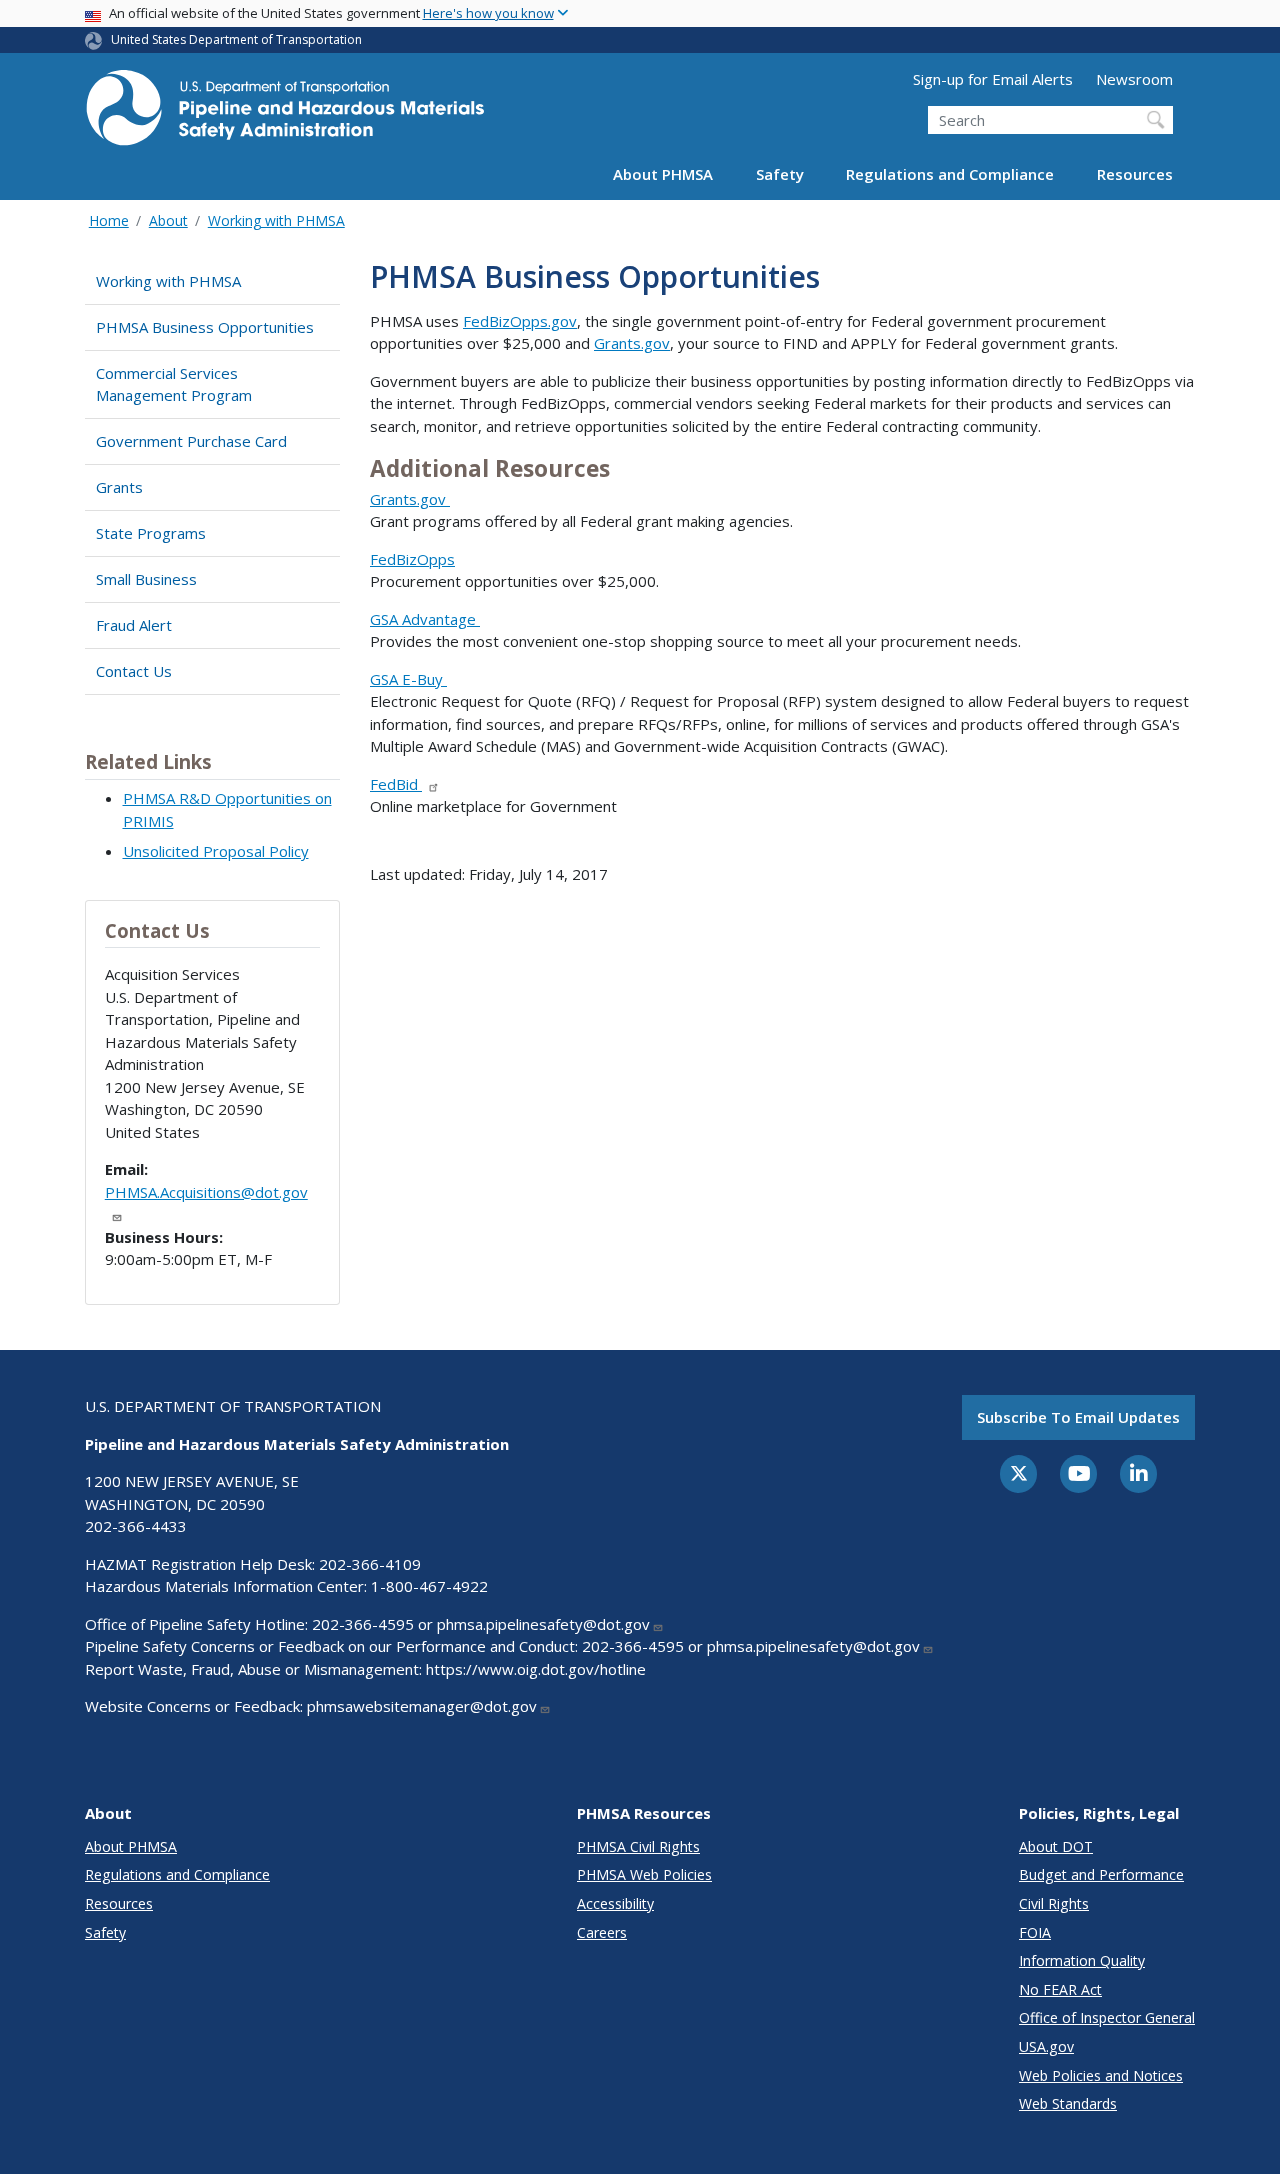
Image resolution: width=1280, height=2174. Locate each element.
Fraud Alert (134, 625)
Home (109, 220)
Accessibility (615, 1903)
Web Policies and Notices (1101, 2075)
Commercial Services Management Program (174, 384)
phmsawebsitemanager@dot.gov (422, 1706)
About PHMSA (663, 174)
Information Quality (1082, 1960)
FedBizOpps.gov (520, 321)
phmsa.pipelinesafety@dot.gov (543, 1624)
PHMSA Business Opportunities (205, 327)
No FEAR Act (1060, 1989)
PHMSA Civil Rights (638, 1846)
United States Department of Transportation (236, 39)
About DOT (1056, 1846)
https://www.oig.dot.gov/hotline (536, 1669)
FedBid (396, 784)
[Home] (285, 113)
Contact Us (134, 671)
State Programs (151, 533)
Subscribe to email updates (1078, 1417)
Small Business (146, 579)
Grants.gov (632, 343)
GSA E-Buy (408, 679)
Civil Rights (1054, 1903)
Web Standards (1068, 2103)
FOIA (1035, 1932)
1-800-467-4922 (429, 1586)
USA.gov (1046, 2046)
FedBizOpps (412, 559)
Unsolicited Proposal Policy (216, 851)
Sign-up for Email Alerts (993, 79)
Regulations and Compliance (950, 174)
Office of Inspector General (1107, 2017)
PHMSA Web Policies (644, 1874)
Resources (1135, 174)
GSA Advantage (425, 619)
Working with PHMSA (276, 220)
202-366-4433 (136, 1526)
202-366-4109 (370, 1564)
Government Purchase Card (191, 441)
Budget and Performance (1101, 1874)
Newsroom (1134, 79)
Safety (780, 174)
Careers (602, 1932)
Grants (119, 487)
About (168, 220)
